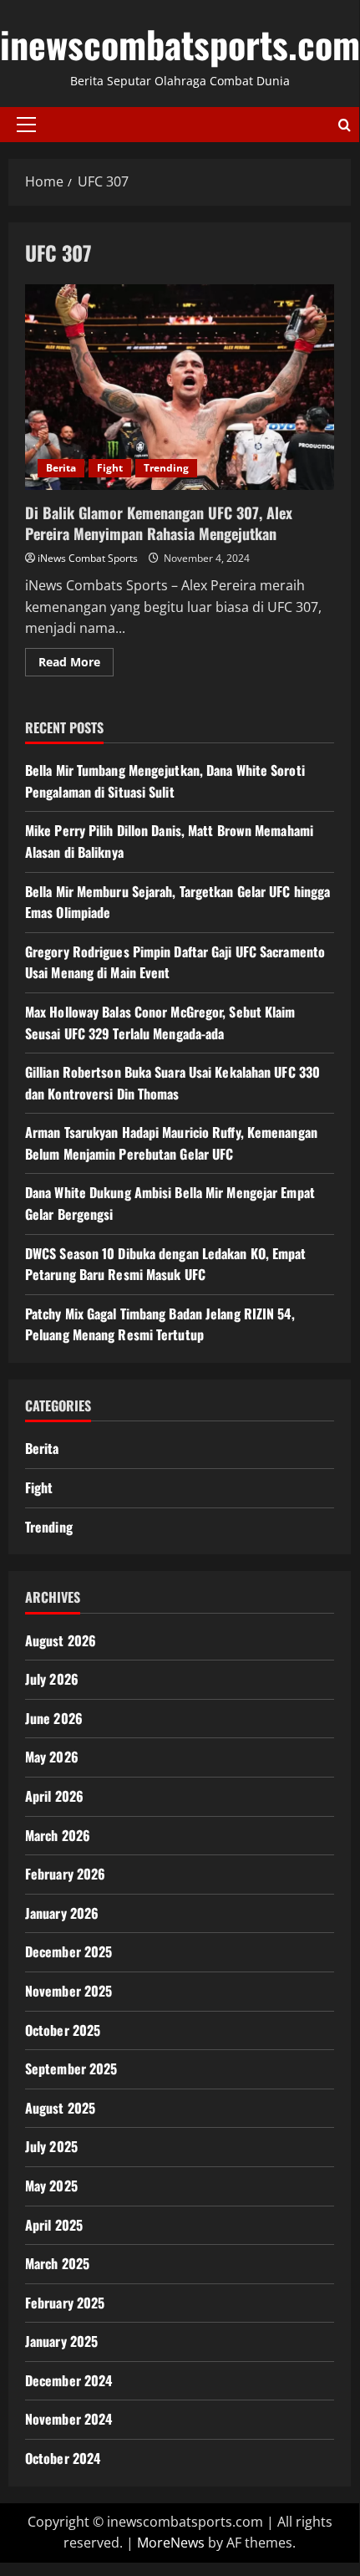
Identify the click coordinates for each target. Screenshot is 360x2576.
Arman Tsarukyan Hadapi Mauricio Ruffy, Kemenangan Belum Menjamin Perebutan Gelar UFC (171, 1143)
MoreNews (171, 2543)
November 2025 (68, 1991)
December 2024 (68, 2380)
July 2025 (51, 2146)
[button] (26, 125)
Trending (166, 468)
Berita (61, 468)
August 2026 (61, 1640)
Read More (76, 665)
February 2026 (65, 1874)
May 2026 (52, 1757)
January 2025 (61, 2341)
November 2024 (68, 2419)
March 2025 (57, 2263)
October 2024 (63, 2458)
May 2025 (51, 2186)
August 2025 (60, 2108)
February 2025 (65, 2303)
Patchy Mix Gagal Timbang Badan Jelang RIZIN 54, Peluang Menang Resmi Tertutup (160, 1324)
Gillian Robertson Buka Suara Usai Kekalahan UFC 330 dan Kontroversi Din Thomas (172, 1083)
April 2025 (54, 2225)
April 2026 (54, 1796)
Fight (110, 468)
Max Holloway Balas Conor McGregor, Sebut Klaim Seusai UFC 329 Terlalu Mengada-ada (160, 1023)
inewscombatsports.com (180, 44)
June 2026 (54, 1718)
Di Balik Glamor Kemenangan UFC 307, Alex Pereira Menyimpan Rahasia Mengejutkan (180, 388)
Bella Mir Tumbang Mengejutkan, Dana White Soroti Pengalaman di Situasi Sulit (165, 781)
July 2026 (52, 1679)
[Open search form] (345, 125)
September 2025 (71, 2068)
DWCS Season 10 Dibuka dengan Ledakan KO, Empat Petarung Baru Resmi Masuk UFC (166, 1264)
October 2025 (63, 2030)
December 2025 (68, 1951)
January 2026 (62, 1913)
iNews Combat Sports (88, 558)
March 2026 (58, 1835)
